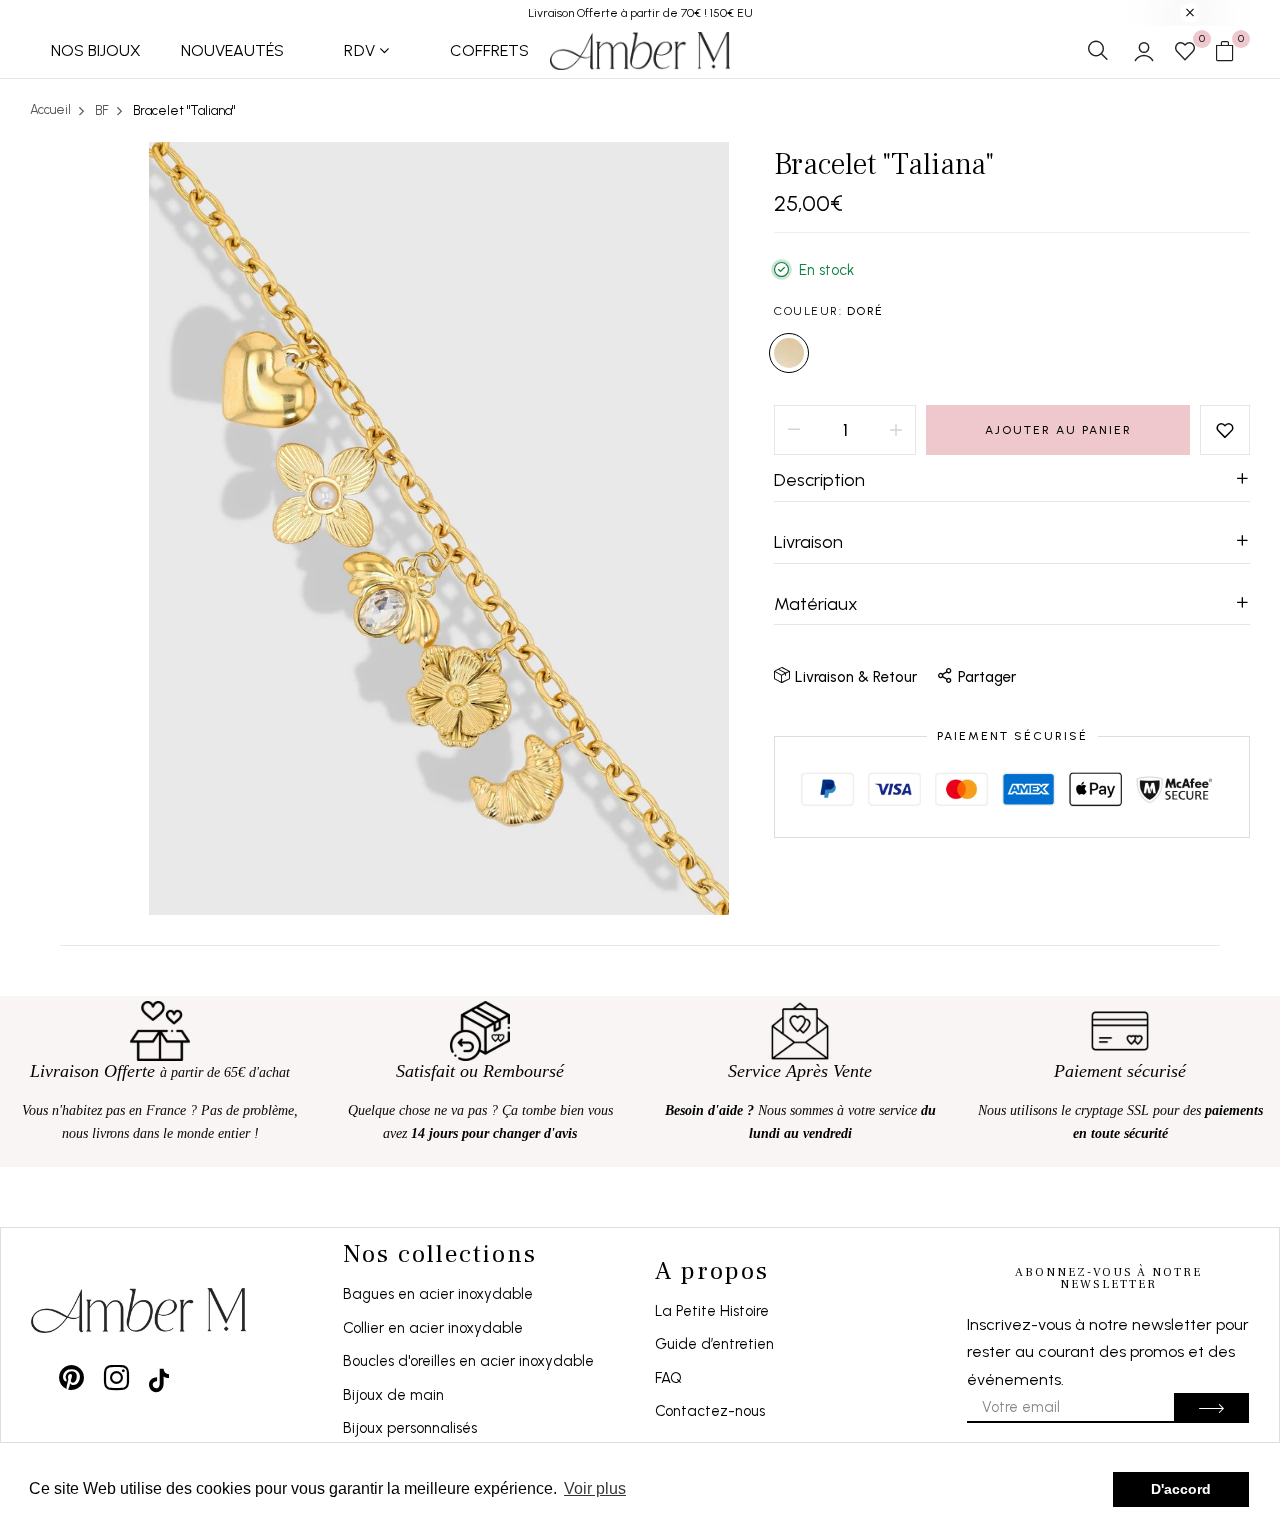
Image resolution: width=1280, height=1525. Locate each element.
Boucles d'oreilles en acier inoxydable (468, 1361)
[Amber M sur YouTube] (159, 1377)
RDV (360, 50)
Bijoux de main (393, 1395)
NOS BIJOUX (96, 50)
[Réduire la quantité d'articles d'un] (794, 430)
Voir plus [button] (595, 1488)
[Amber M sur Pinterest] (71, 1377)
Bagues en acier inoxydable (438, 1294)
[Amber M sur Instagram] (116, 1377)
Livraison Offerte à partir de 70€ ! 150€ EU (640, 13)
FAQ (668, 1378)
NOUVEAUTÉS (232, 50)
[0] (1185, 53)
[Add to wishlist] (1225, 430)
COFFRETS (489, 50)
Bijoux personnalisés (410, 1428)
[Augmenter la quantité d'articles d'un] (896, 430)
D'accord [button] (1181, 1489)
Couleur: (829, 311)
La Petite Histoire (712, 1311)
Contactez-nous (710, 1411)
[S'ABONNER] (1211, 1408)
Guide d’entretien (714, 1344)
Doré (789, 353)
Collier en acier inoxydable (433, 1328)
